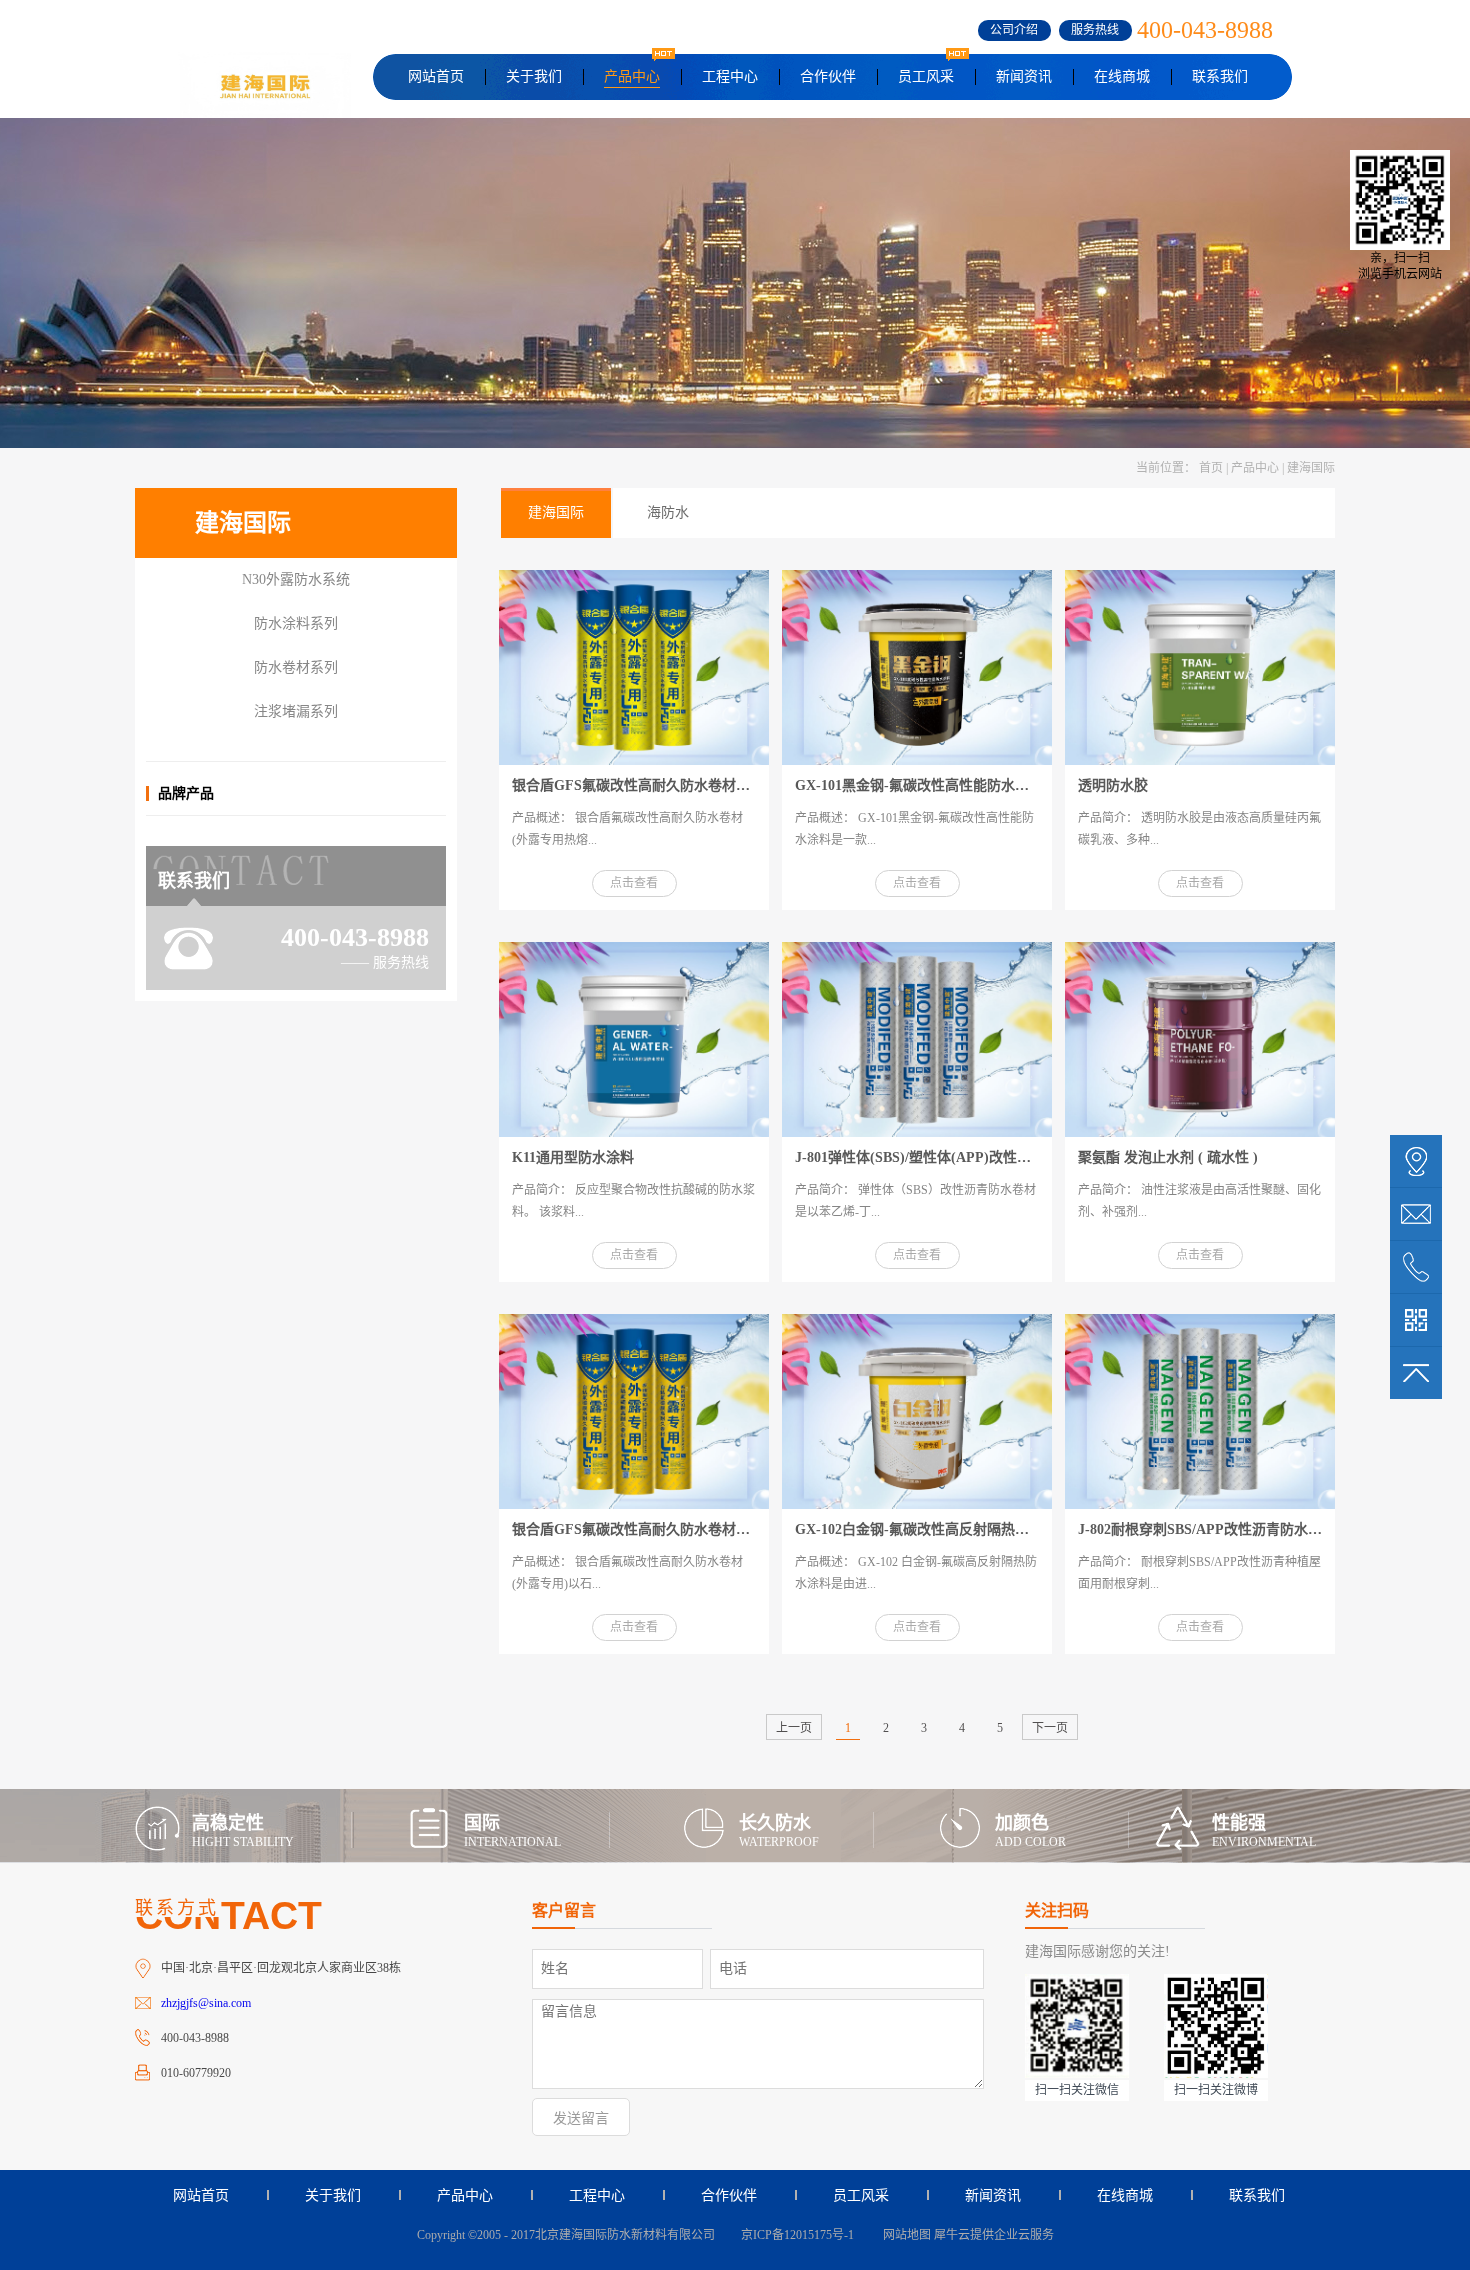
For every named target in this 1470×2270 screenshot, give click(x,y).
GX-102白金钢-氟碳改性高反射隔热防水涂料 (933, 1529)
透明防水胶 (1113, 785)
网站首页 (436, 76)
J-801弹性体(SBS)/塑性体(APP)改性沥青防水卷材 (948, 1157)
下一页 (1050, 1728)
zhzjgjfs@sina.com (206, 2003)
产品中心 (1255, 468)
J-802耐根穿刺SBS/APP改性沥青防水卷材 (1207, 1529)
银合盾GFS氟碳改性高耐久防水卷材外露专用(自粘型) (678, 1529)
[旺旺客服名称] (1416, 1214)
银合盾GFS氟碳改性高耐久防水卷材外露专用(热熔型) (678, 785)
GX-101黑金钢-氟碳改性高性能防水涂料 (919, 785)
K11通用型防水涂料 (573, 1157)
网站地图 (904, 2235)
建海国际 (1311, 468)
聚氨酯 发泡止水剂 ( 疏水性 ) (1168, 1157)
